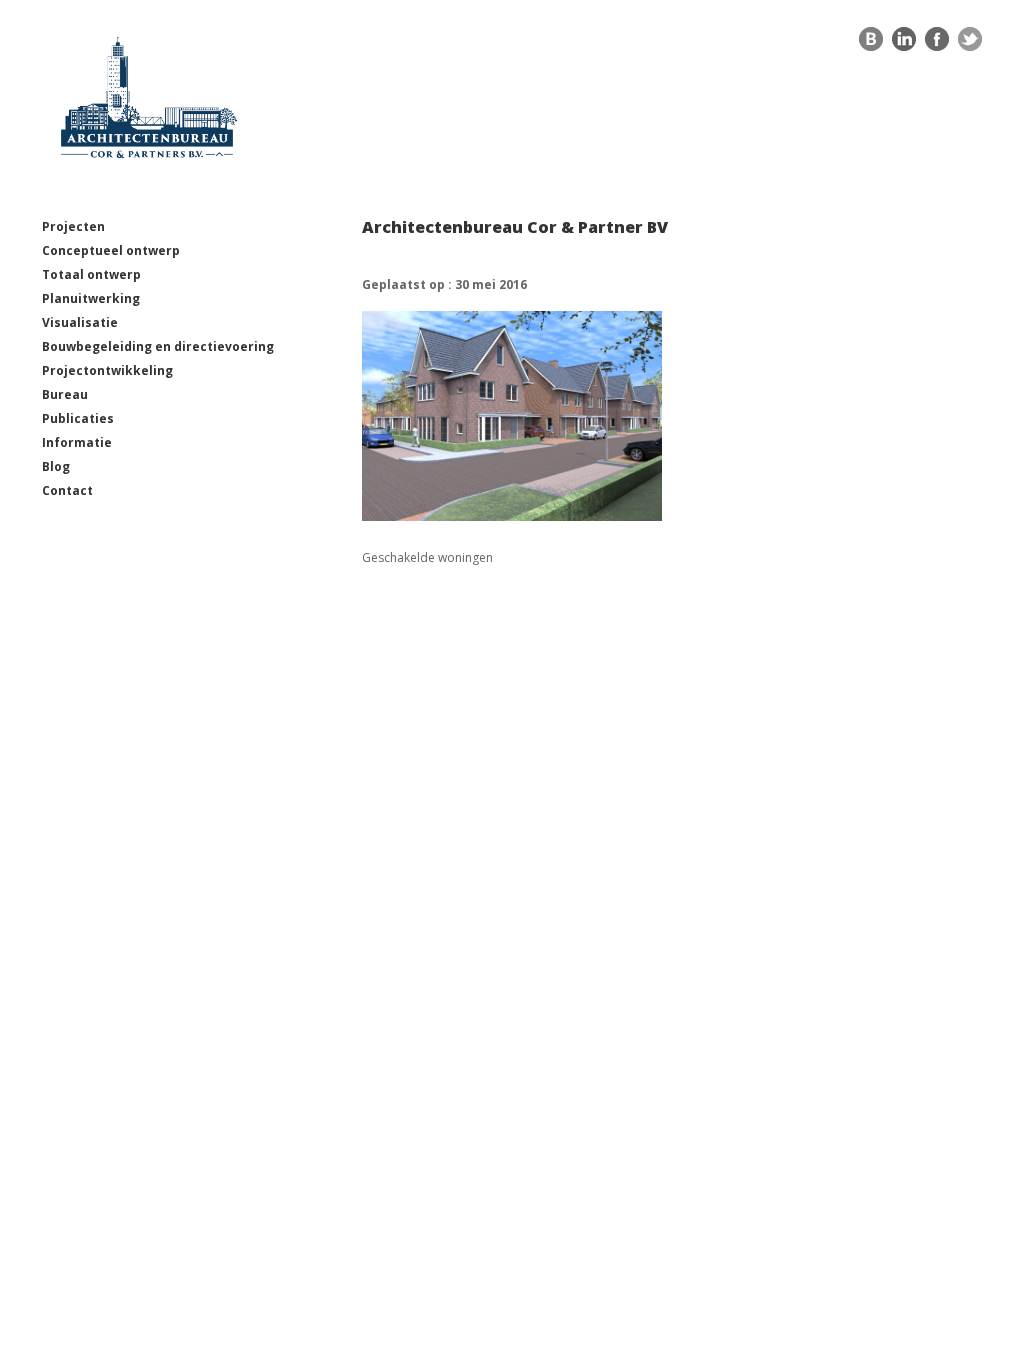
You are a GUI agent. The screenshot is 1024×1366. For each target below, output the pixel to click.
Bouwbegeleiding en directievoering (158, 346)
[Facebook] (937, 44)
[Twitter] (970, 44)
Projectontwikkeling (107, 370)
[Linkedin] (904, 44)
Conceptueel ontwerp (111, 250)
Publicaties (78, 418)
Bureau (65, 394)
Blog (56, 466)
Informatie (77, 442)
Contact (67, 490)
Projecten (73, 226)
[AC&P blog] (871, 44)
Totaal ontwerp (91, 274)
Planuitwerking (91, 298)
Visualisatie (80, 322)
